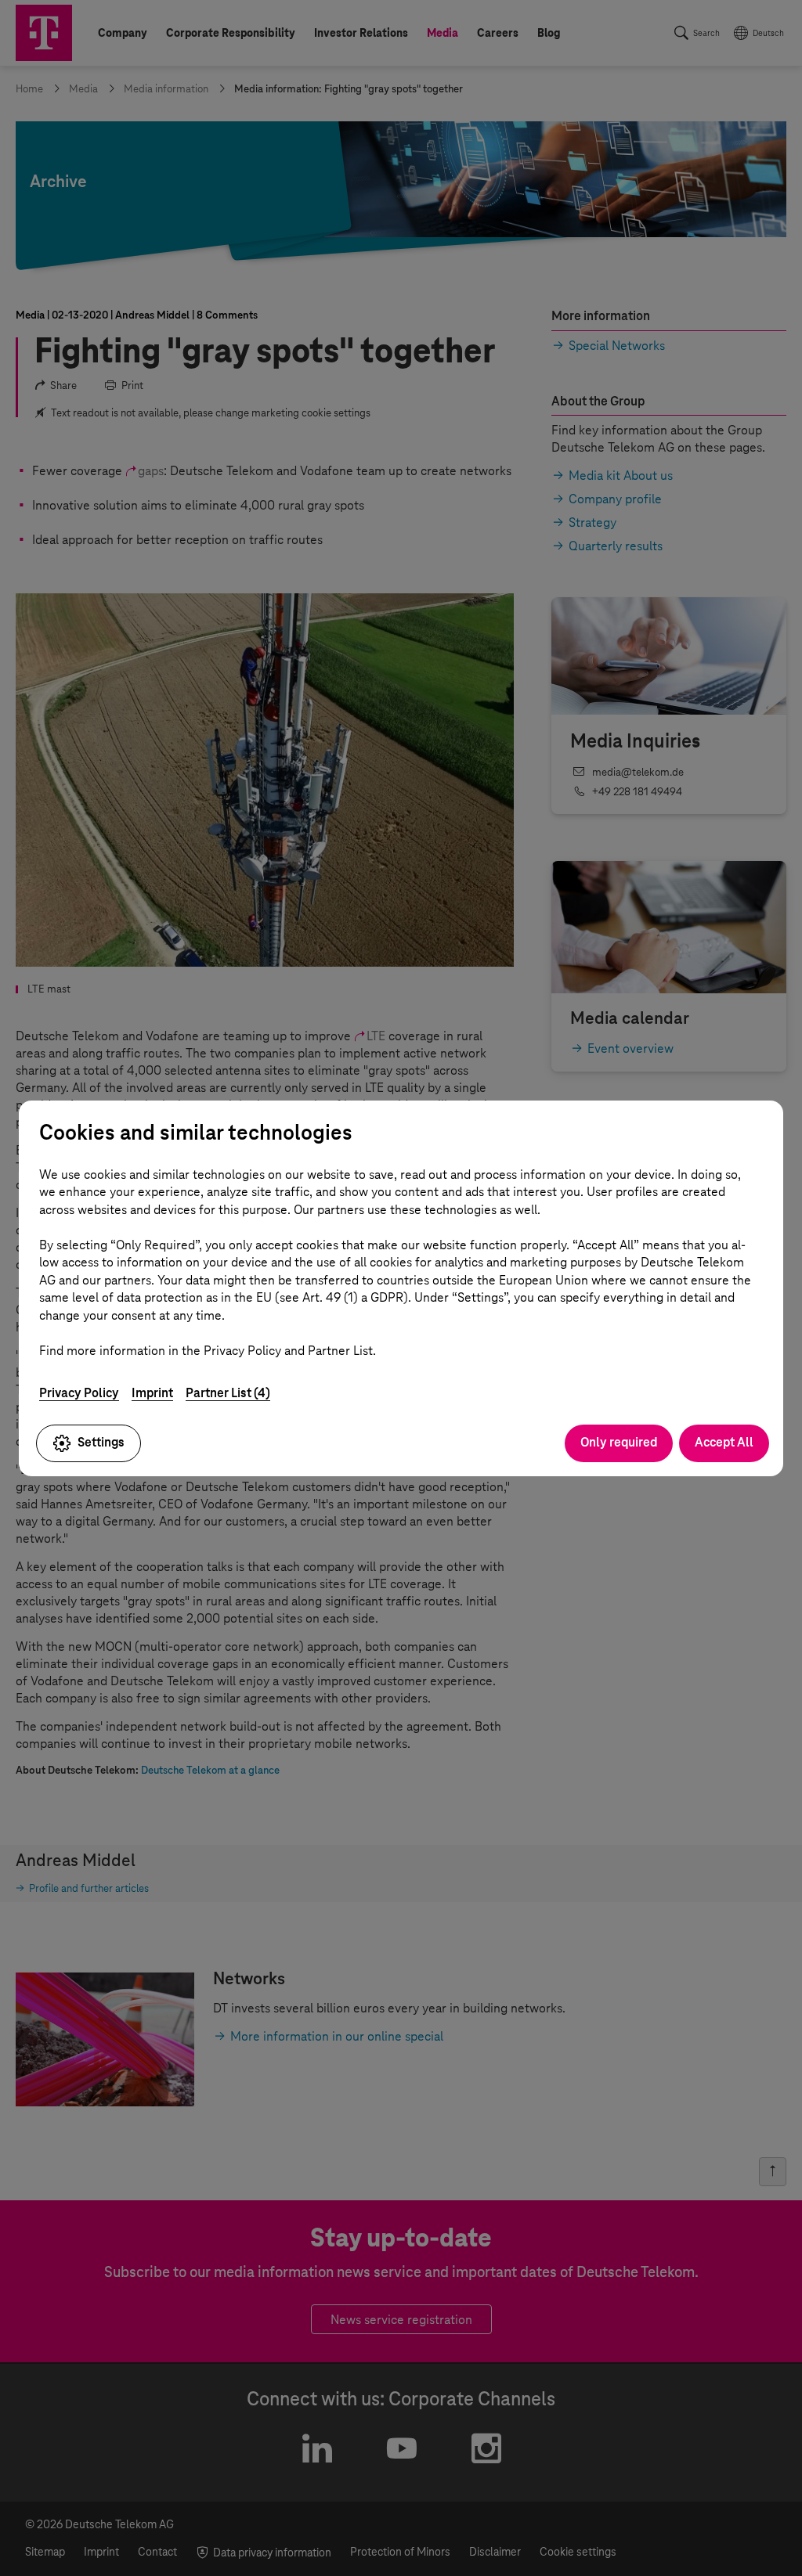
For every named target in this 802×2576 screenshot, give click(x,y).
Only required (619, 1442)
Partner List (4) (228, 1393)
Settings (101, 1442)
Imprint (152, 1393)
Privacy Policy (79, 1393)
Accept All (724, 1442)
